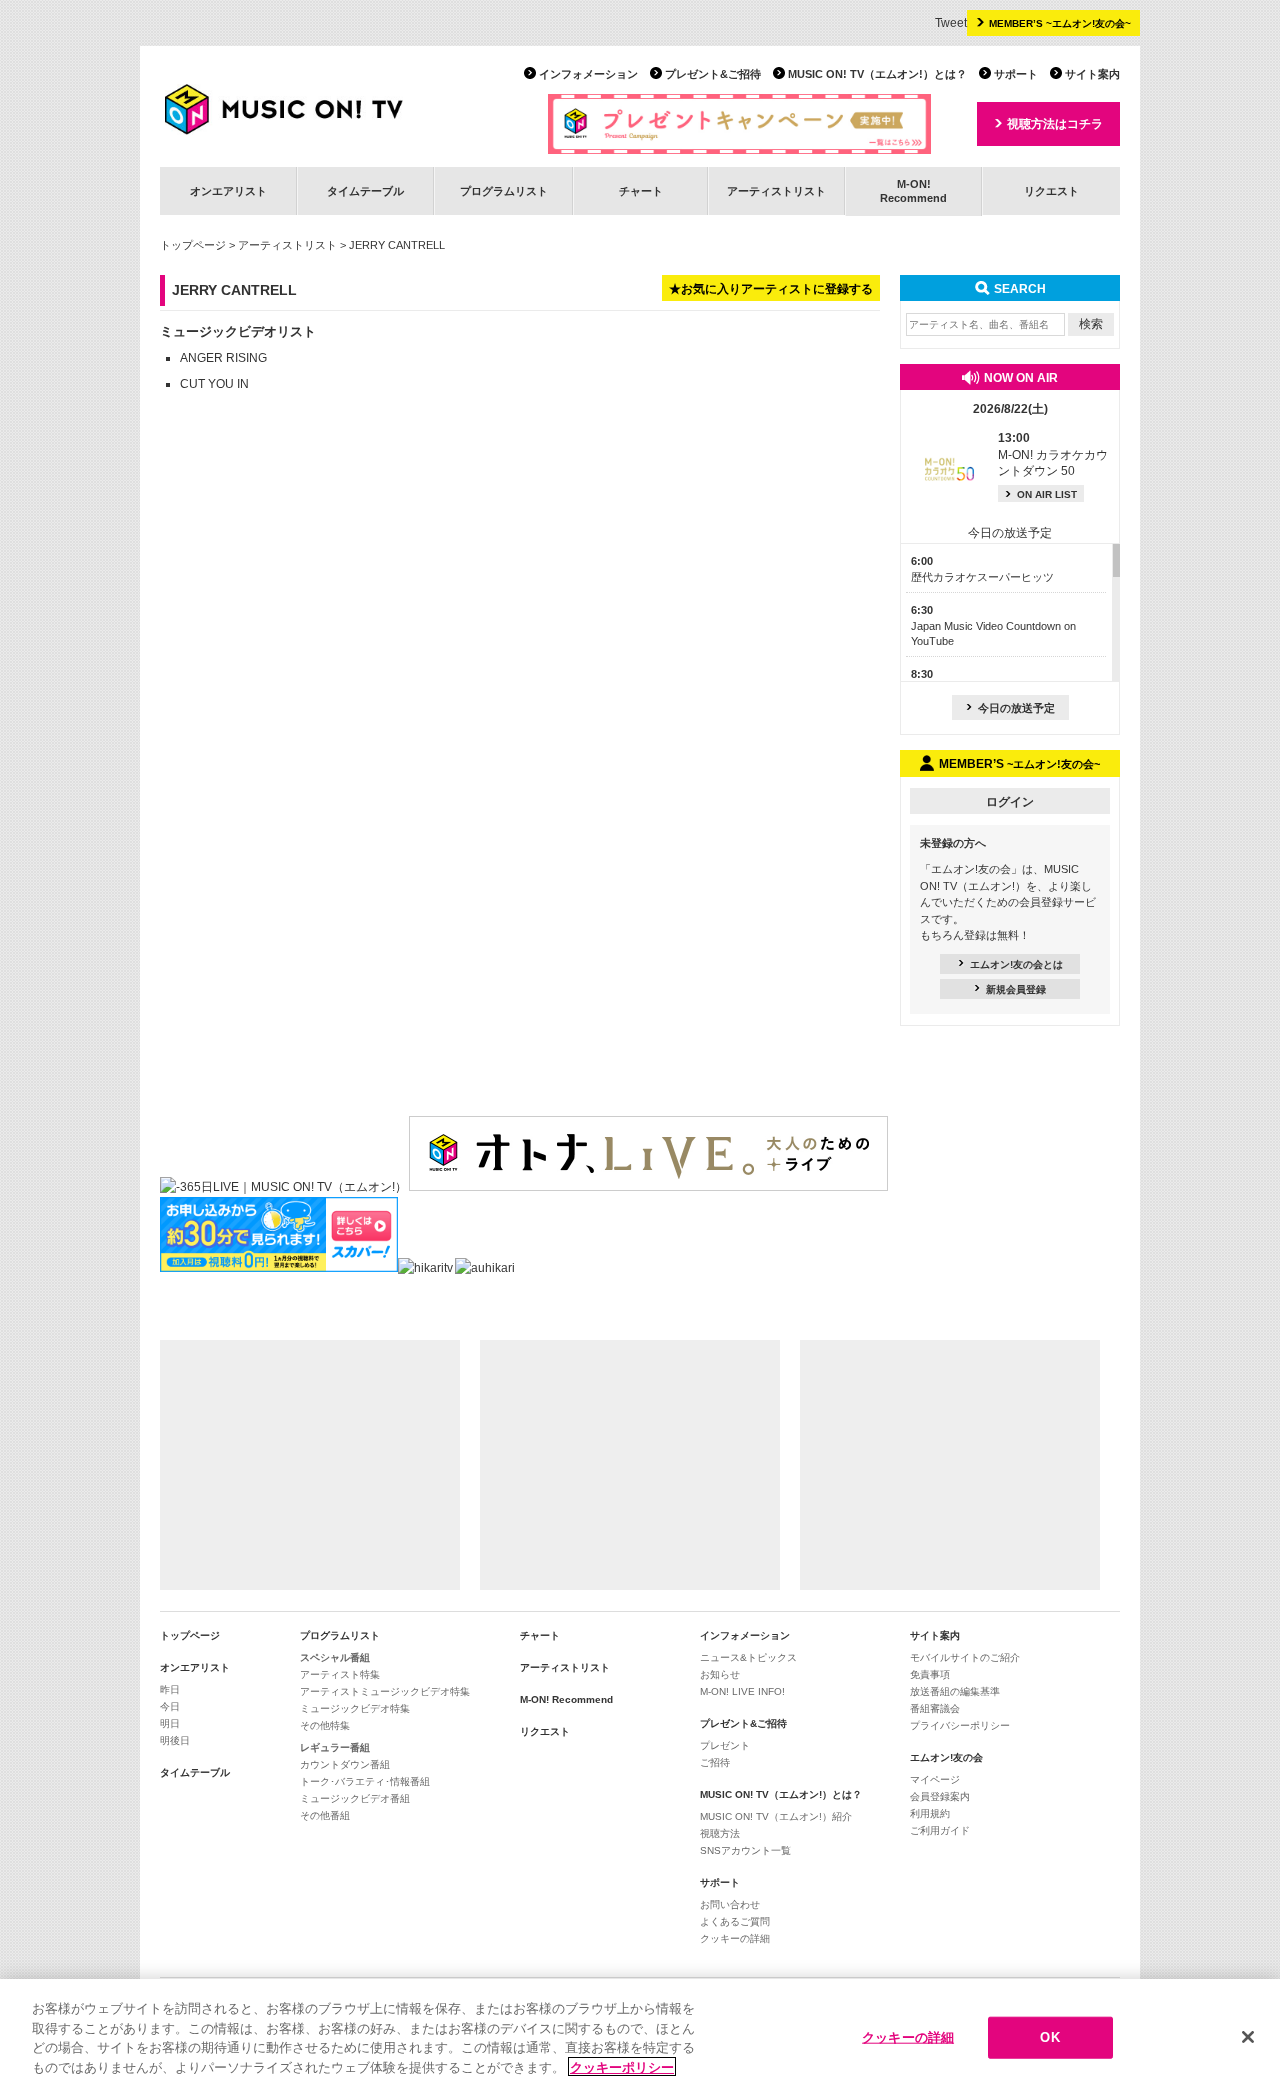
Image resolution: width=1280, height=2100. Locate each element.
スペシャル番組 (335, 1657)
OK (1049, 2037)
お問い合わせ (730, 1904)
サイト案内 (1092, 74)
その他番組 (325, 1815)
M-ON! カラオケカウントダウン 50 (1053, 455)
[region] (640, 2039)
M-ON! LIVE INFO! (742, 1691)
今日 (170, 1706)
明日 (170, 1723)
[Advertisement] (310, 1465)
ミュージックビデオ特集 (355, 1708)
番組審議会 (935, 1708)
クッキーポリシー (622, 2066)
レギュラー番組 (335, 1747)
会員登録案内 (940, 1796)
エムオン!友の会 (946, 1757)
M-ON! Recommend (566, 1699)
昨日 (170, 1689)
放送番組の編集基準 (955, 1691)
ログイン (1010, 802)
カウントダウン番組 (345, 1764)
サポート (1016, 74)
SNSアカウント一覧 (745, 1850)
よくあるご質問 (735, 1921)
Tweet (951, 23)
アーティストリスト (776, 191)
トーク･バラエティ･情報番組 (365, 1781)
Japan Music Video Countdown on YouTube (993, 625)
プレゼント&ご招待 (713, 74)
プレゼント (725, 1745)
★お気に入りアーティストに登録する (771, 289)
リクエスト (1051, 191)
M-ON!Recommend (913, 190)
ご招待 (715, 1762)
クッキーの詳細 (735, 1938)
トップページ (193, 245)
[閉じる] (1248, 2037)
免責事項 (930, 1674)
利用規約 (930, 1813)
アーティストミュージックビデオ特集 (385, 1691)
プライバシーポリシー (960, 1725)
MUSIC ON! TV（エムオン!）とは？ (877, 74)
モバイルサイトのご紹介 (965, 1657)
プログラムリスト (504, 191)
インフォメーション (588, 74)
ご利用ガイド (940, 1830)
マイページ (935, 1779)
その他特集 (325, 1725)
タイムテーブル (365, 191)
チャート (641, 191)
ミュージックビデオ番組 (355, 1798)
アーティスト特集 (340, 1674)
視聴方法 (720, 1833)
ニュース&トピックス (748, 1657)
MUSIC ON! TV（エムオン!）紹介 (776, 1816)
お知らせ (720, 1674)
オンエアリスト (228, 191)
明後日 (175, 1740)
